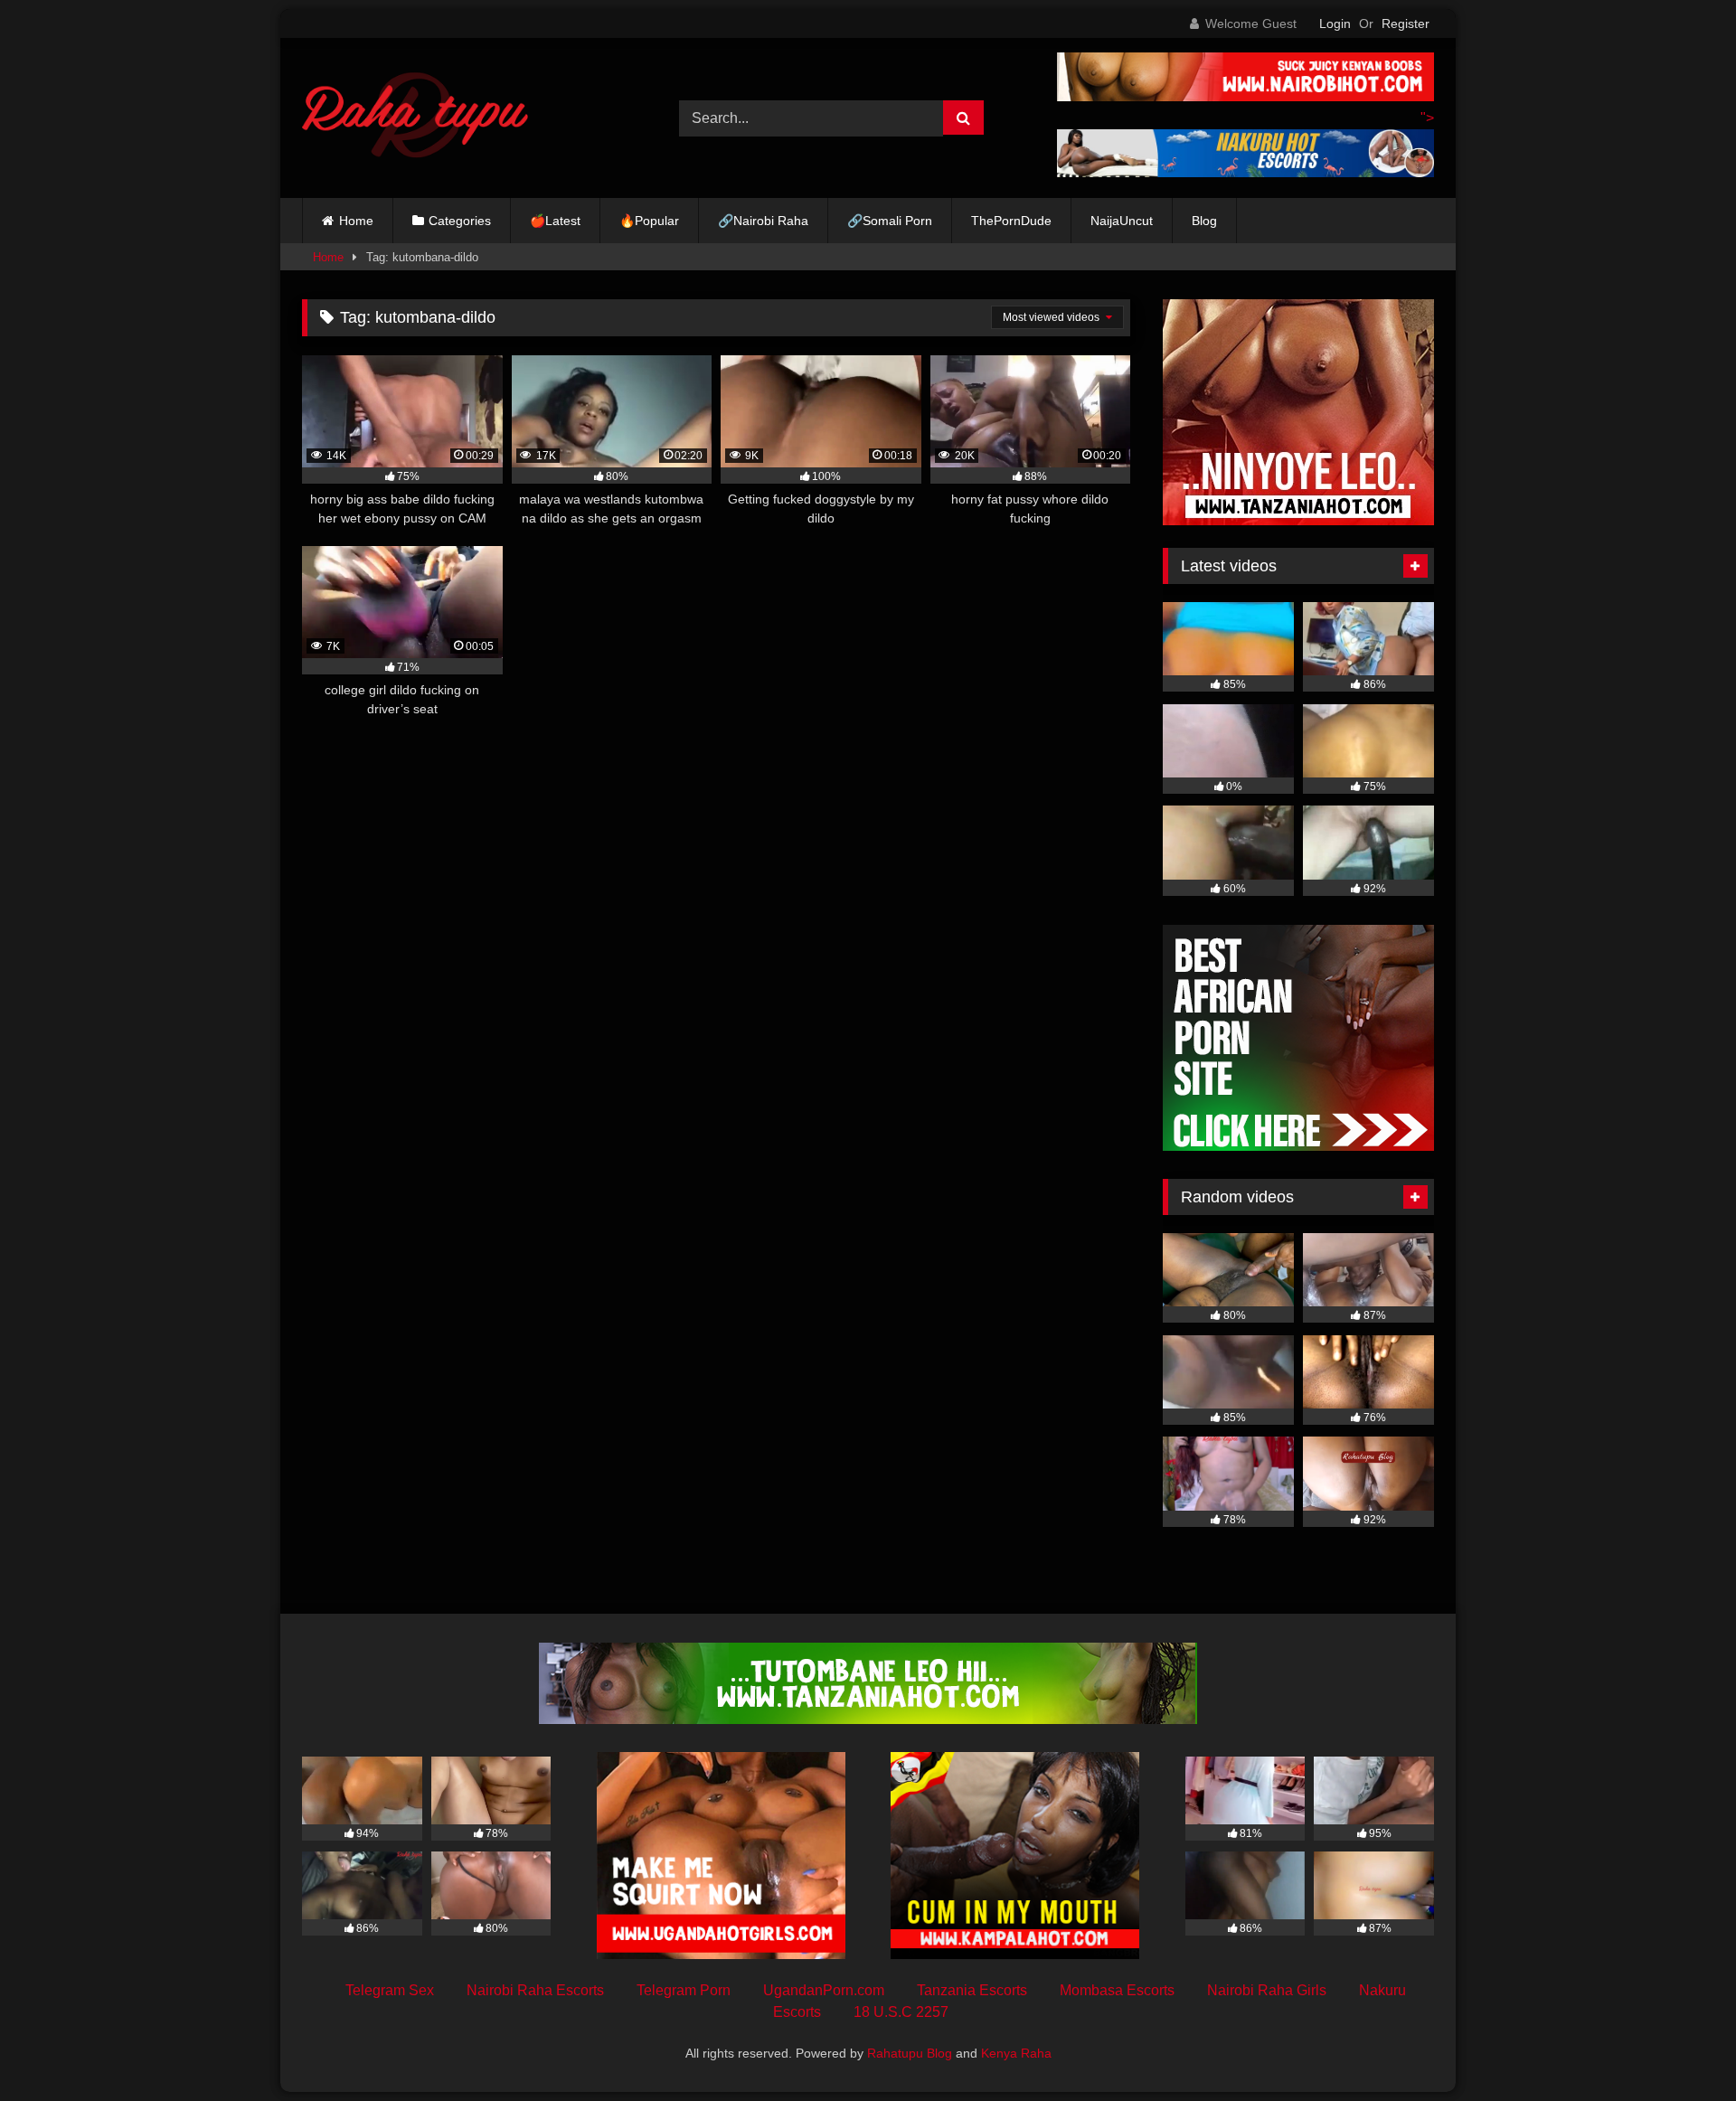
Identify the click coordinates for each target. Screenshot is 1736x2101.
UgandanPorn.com (824, 1990)
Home (356, 221)
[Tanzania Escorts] (1298, 520)
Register (1406, 24)
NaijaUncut (1122, 221)
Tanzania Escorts (972, 1990)
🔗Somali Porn (890, 221)
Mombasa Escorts (1117, 1990)
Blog (1204, 221)
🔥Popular (649, 221)
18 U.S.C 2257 (901, 2012)
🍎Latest (555, 221)
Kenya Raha (1016, 2053)
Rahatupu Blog (910, 2053)
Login (1335, 24)
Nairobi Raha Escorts (535, 1990)
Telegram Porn (684, 1990)
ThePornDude (1011, 221)
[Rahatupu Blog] (415, 118)
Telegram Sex (390, 1990)
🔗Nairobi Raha (763, 221)
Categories (460, 221)
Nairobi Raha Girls (1267, 1990)
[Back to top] (1680, 2047)
